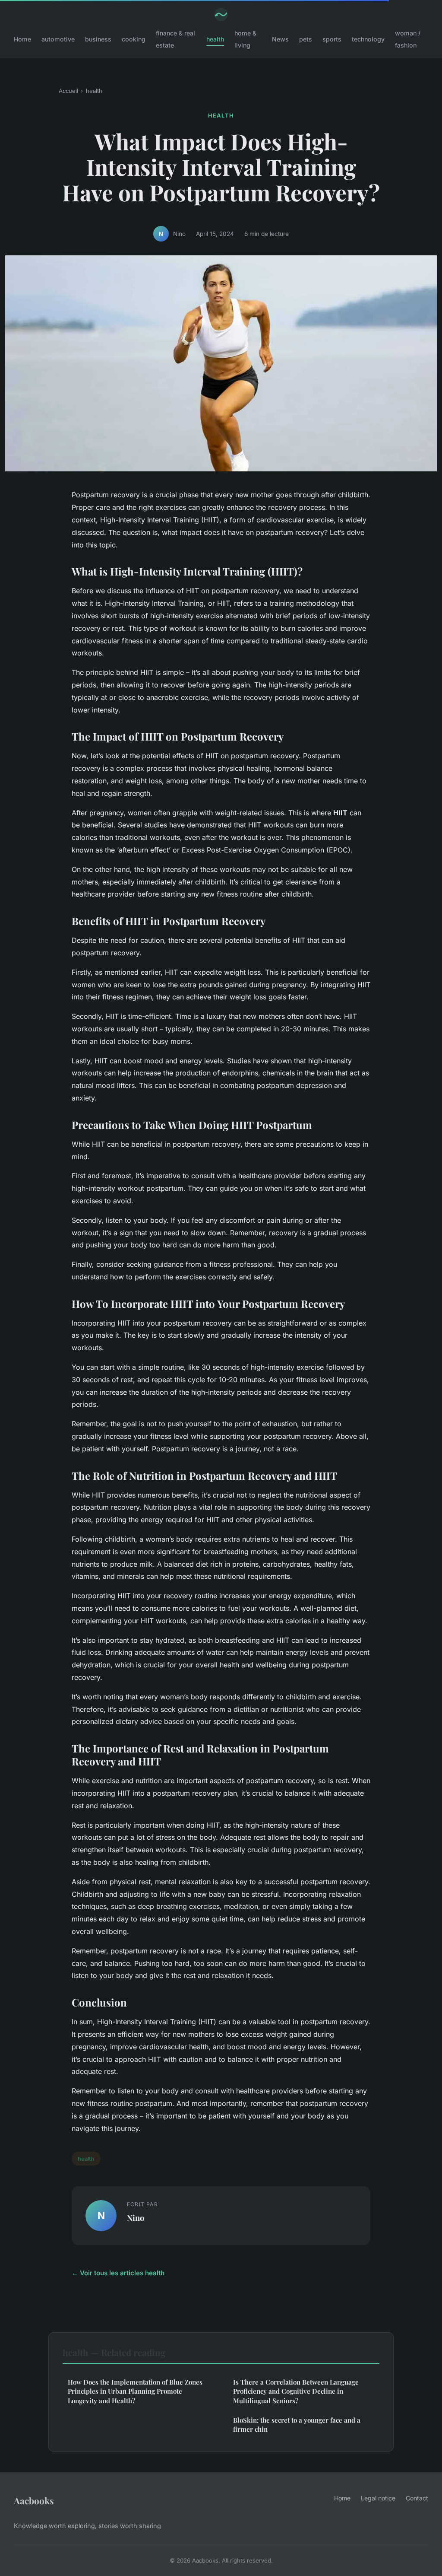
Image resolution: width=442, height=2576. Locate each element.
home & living (245, 39)
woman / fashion (408, 39)
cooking (134, 39)
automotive (58, 39)
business (98, 39)
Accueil (68, 91)
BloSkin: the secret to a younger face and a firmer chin (297, 2425)
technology (368, 39)
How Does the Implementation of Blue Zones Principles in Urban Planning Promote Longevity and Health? (135, 2391)
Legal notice (378, 2498)
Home (22, 39)
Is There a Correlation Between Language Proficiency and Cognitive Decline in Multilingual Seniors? (296, 2391)
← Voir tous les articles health (118, 2273)
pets (306, 39)
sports (332, 39)
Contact (417, 2498)
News (280, 39)
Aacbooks (34, 2500)
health (215, 39)
